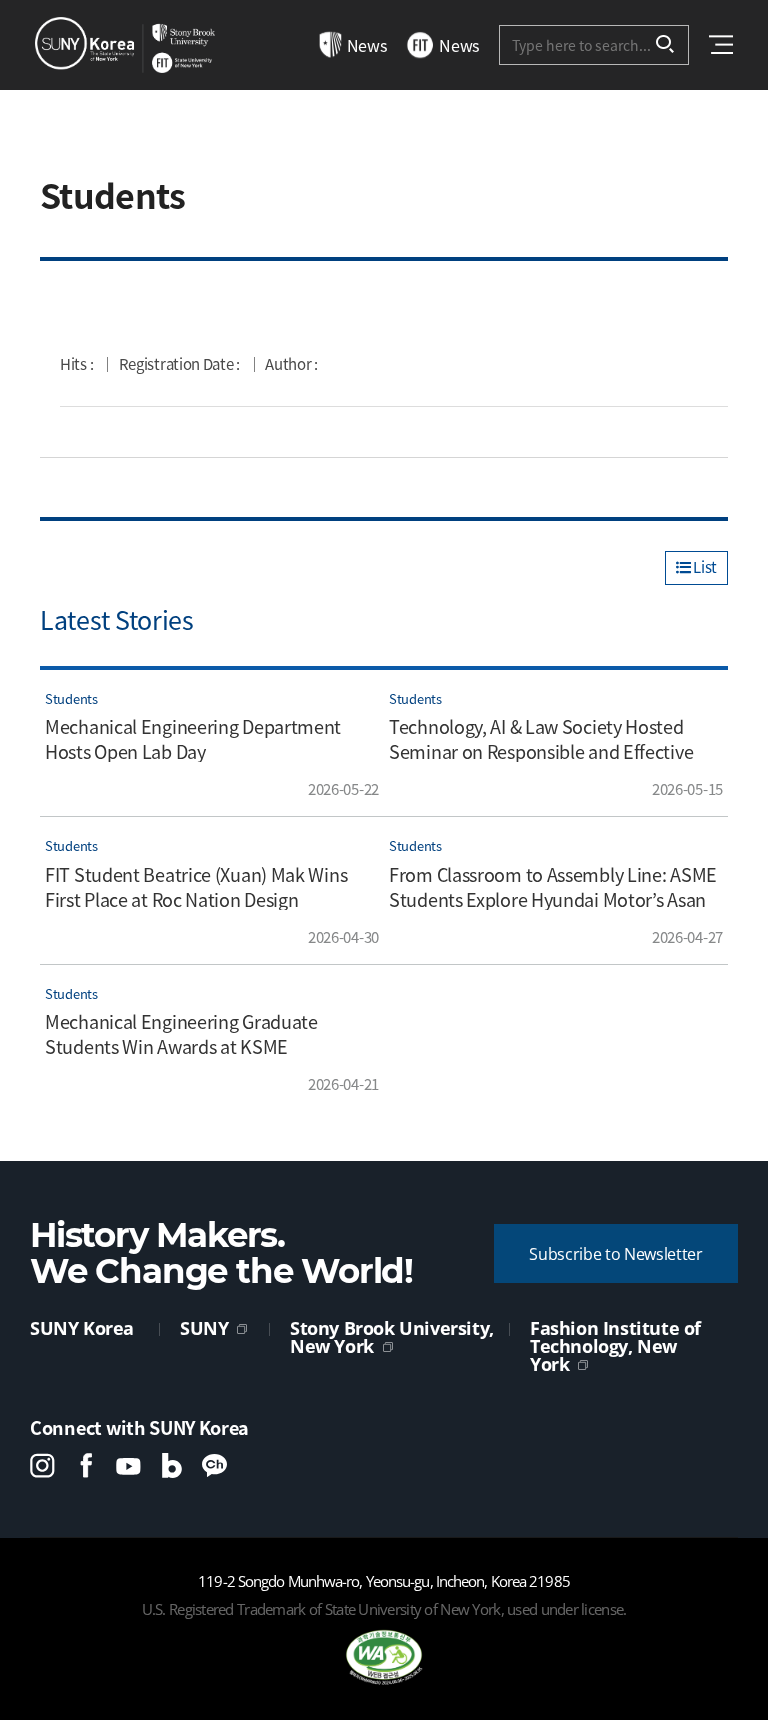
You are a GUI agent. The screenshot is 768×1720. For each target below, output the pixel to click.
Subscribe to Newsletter (616, 1254)
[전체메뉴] (721, 44)
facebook (85, 1465)
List (703, 567)
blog (171, 1465)
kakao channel (214, 1465)
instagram (42, 1465)
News (367, 45)
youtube (128, 1465)
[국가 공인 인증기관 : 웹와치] (384, 1657)
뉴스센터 (125, 45)
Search (666, 45)
